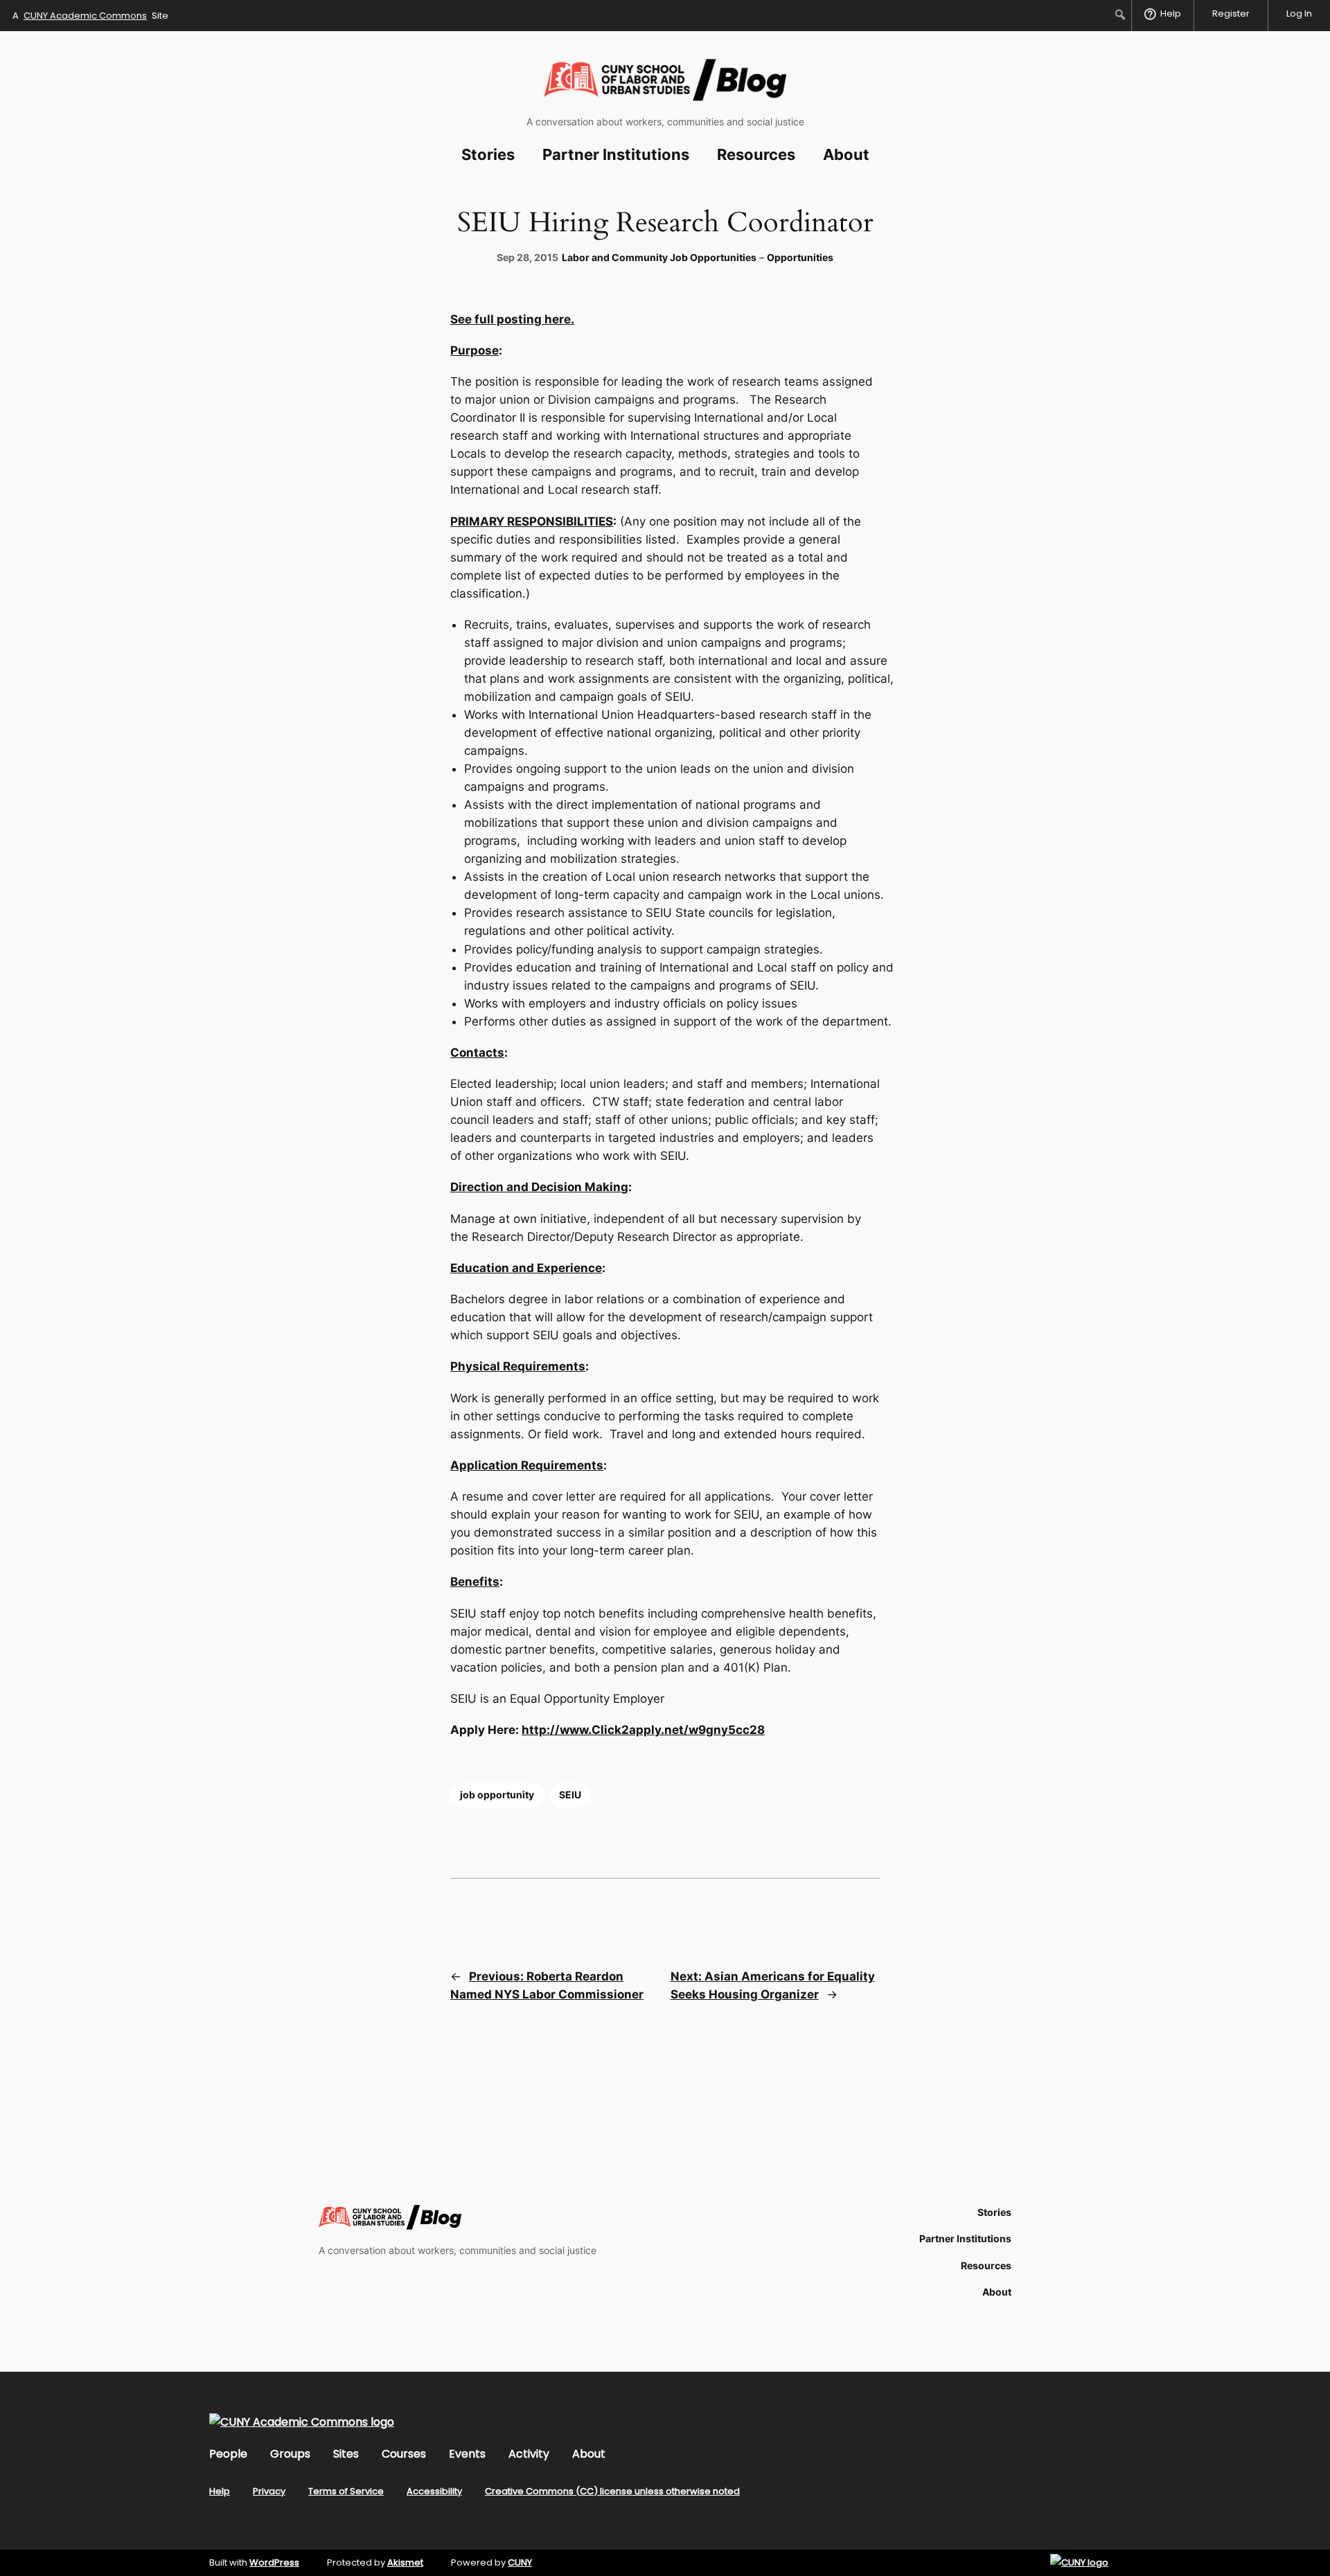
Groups (290, 2454)
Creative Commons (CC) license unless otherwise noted (612, 2491)
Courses (404, 2454)
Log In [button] (1299, 14)
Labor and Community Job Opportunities (659, 257)
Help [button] (1171, 14)
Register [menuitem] (1231, 14)
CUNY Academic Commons (85, 16)
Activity (529, 2454)
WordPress (274, 2562)
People (228, 2454)
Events (467, 2454)
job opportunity (497, 1795)
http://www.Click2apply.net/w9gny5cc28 (643, 1730)
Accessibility (434, 2491)
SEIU (570, 1795)
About (589, 2454)
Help (220, 2491)
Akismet (405, 2562)
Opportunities (800, 257)
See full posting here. (512, 319)
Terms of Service (346, 2491)
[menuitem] (1120, 15)
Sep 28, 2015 (527, 257)
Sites (346, 2454)
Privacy (269, 2491)
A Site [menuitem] (90, 16)
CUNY (520, 2562)
